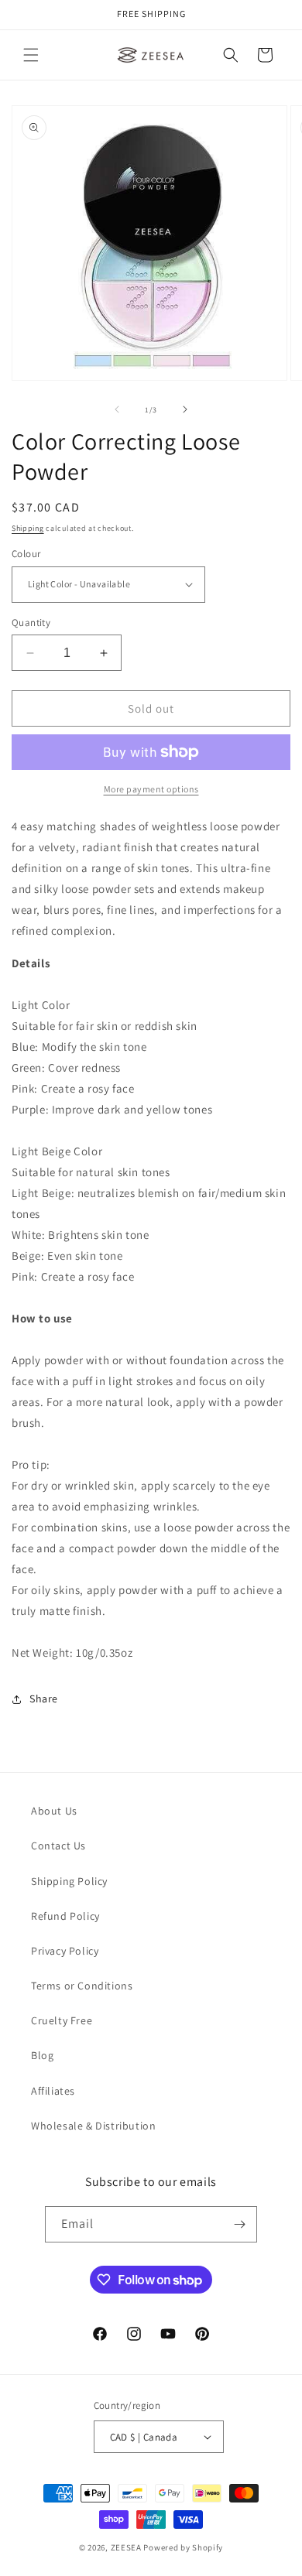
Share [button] (44, 1699)
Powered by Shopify (183, 2547)
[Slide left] (117, 409)
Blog (42, 2055)
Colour (26, 554)
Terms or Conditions (82, 1986)
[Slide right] (185, 409)
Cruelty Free (62, 2020)
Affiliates (53, 2091)
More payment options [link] (151, 789)
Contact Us (58, 1846)
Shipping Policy (69, 1881)
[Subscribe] (239, 2224)
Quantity (31, 623)
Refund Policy (65, 1916)
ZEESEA (126, 2547)
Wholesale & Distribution (93, 2126)
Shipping (28, 528)
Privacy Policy (65, 1951)
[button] (31, 55)
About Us (54, 1811)
